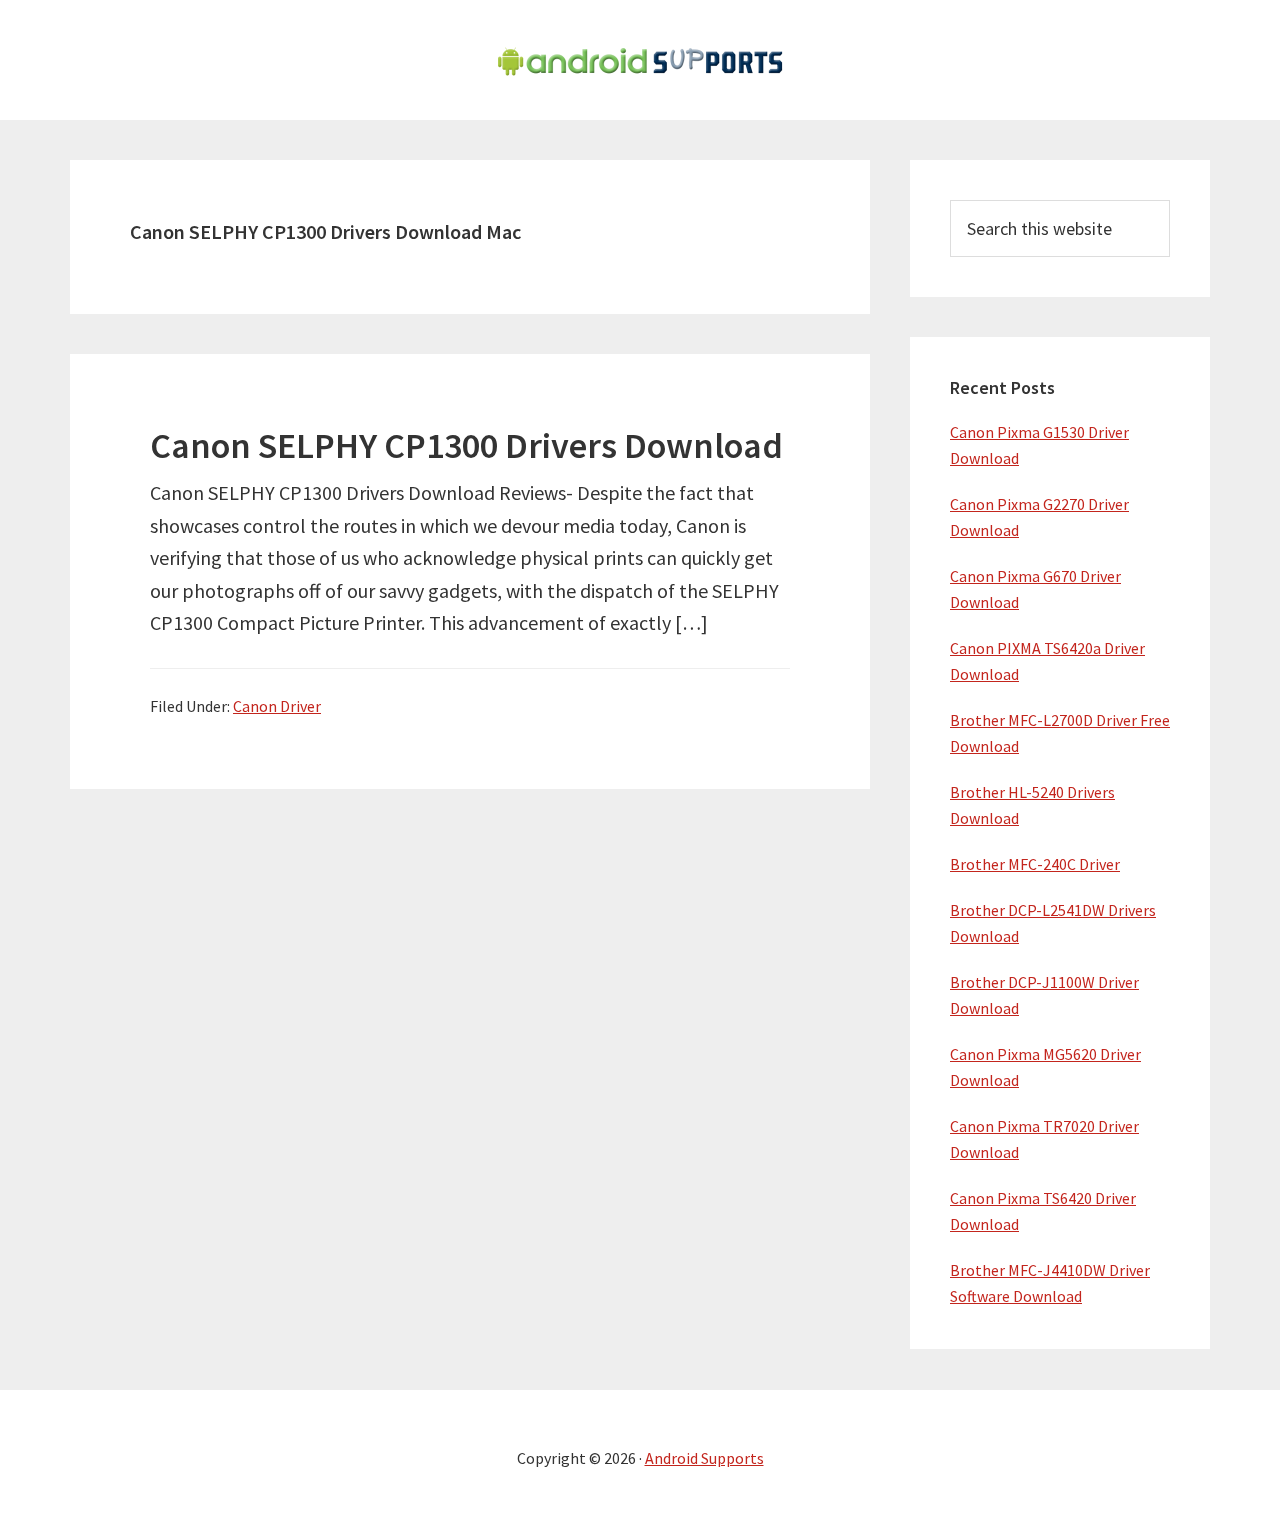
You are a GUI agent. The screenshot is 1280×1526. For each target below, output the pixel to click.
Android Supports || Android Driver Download (640, 60)
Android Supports (704, 1458)
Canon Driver (277, 706)
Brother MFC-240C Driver (1035, 864)
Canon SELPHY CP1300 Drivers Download (466, 445)
